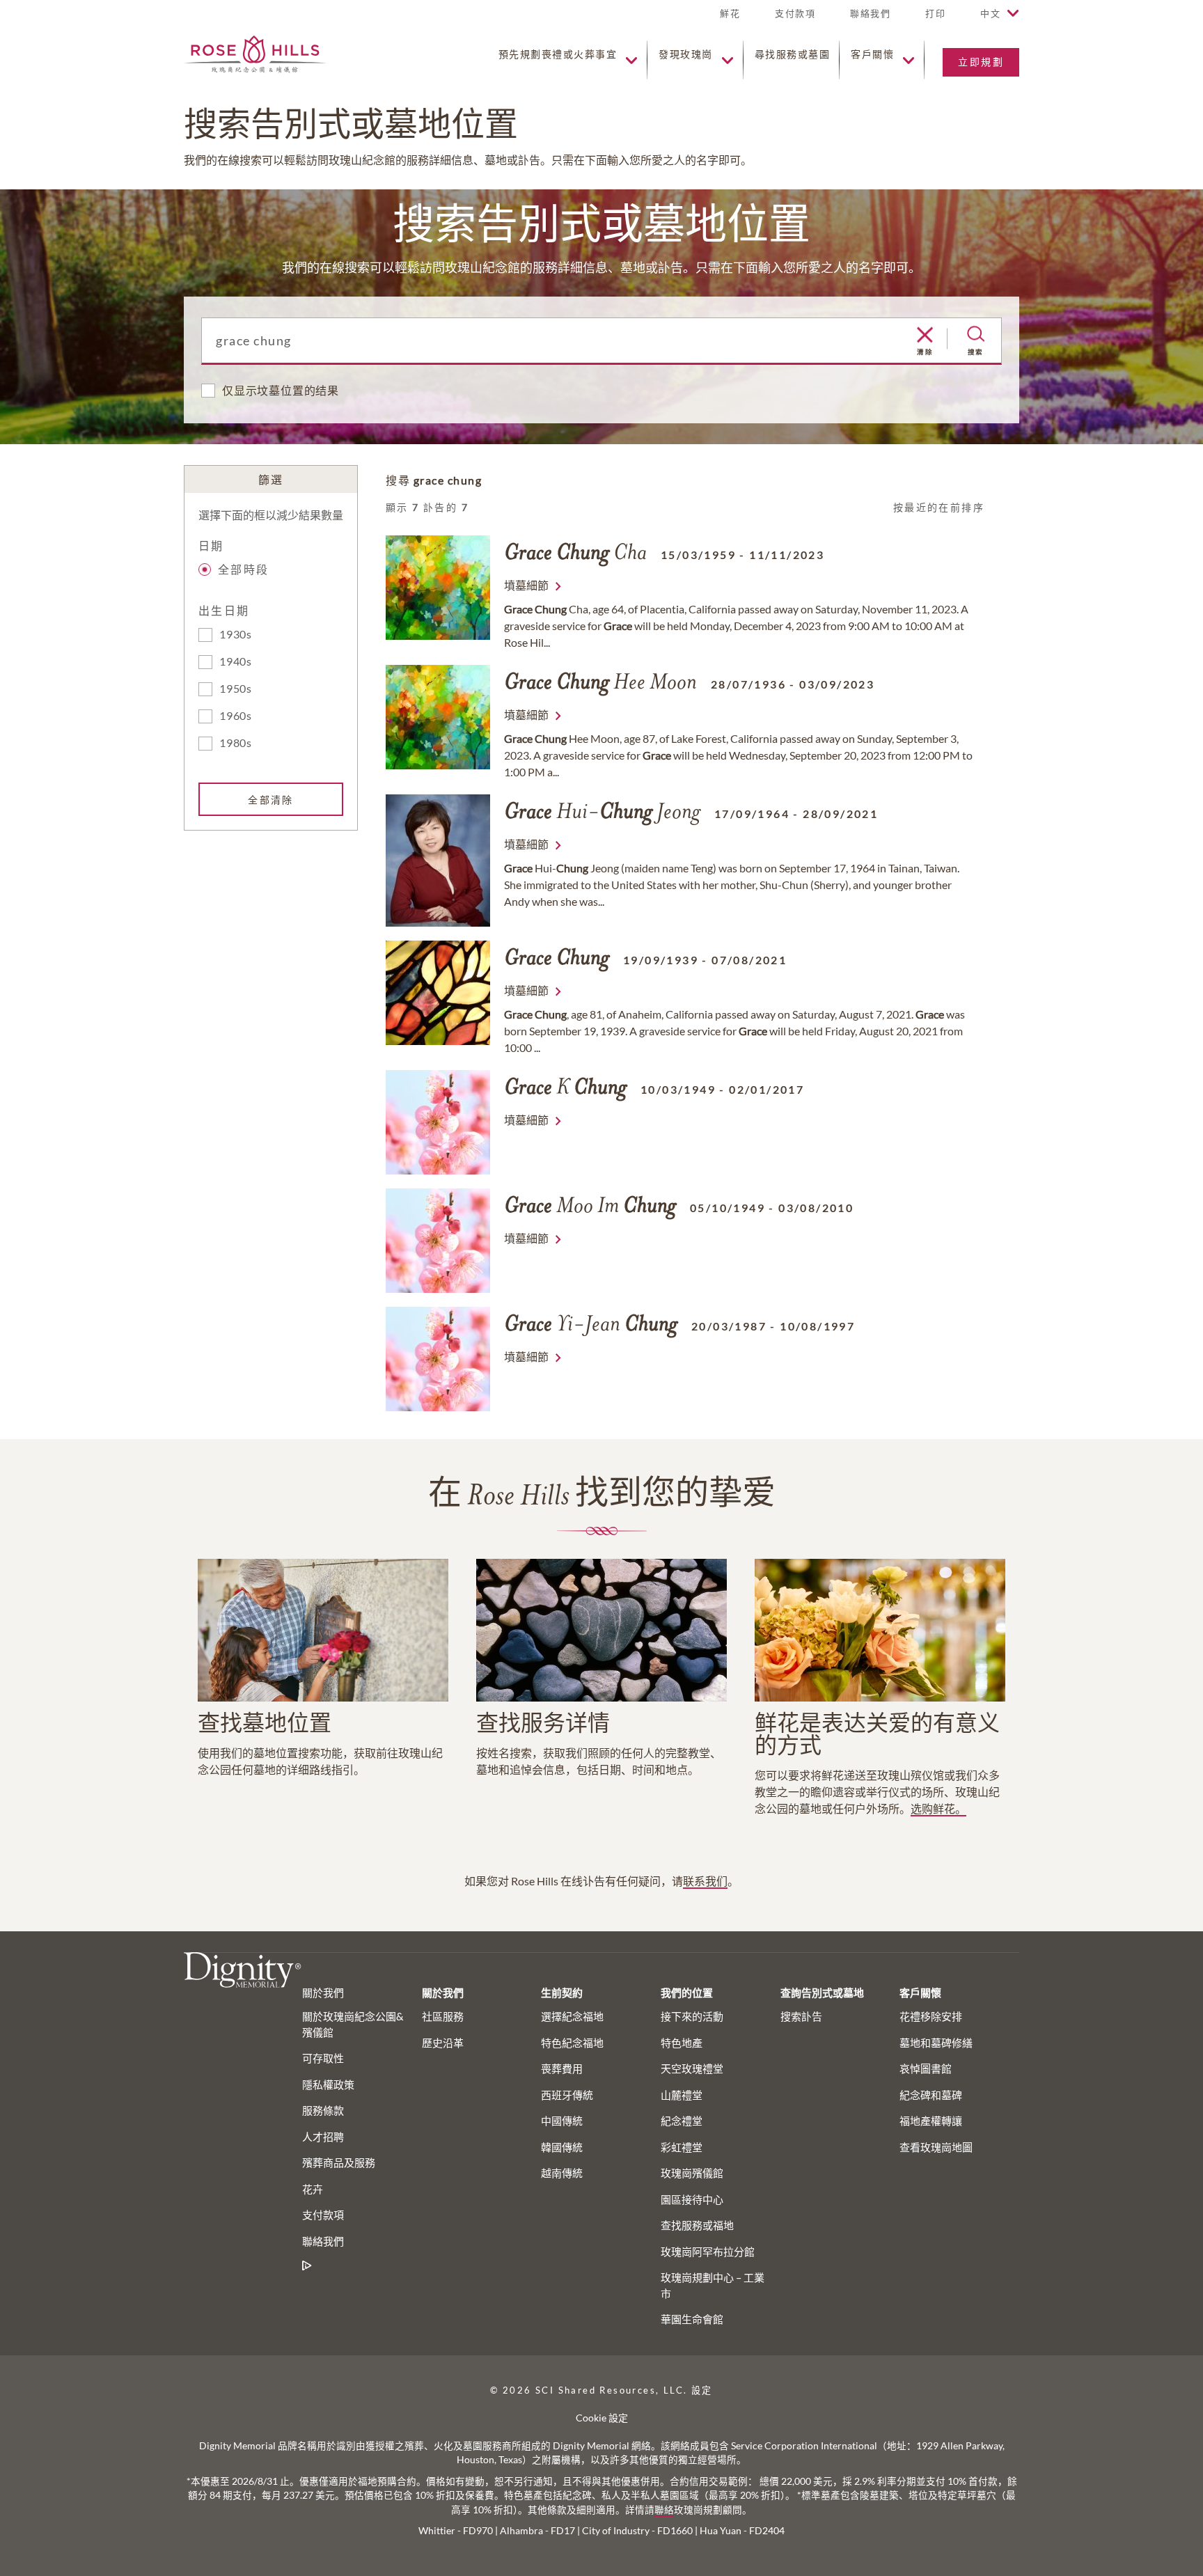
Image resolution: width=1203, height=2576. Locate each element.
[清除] (925, 336)
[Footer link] (307, 2266)
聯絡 (664, 2510)
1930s (236, 634)
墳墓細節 (526, 585)
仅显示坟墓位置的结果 (281, 390)
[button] (935, 19)
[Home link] (255, 53)
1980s (236, 743)
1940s (236, 661)
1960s (236, 715)
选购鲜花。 (938, 1808)
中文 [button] (990, 13)
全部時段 (244, 569)
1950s (236, 688)
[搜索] (976, 334)
